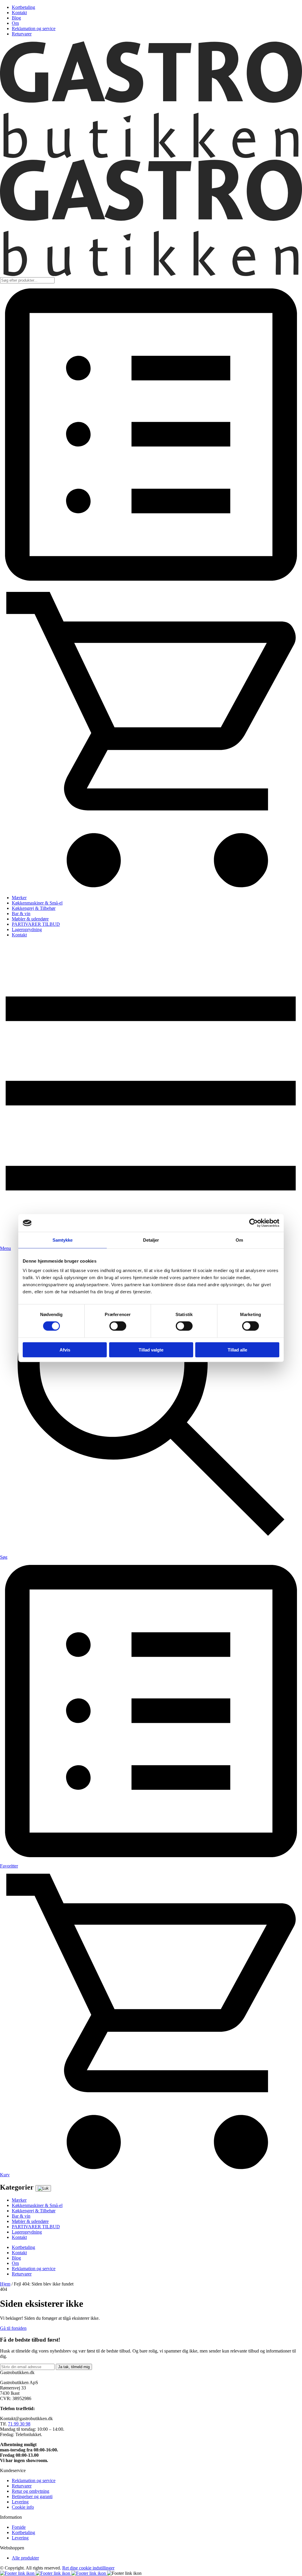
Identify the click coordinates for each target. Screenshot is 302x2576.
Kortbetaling (23, 7)
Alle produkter (25, 2558)
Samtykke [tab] (63, 1240)
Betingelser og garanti (32, 2496)
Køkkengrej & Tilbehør (34, 908)
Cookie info (23, 2507)
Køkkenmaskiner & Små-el (37, 903)
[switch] (118, 1326)
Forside (19, 2527)
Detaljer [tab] (151, 1240)
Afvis (65, 1350)
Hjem (5, 2284)
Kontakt (19, 13)
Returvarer (22, 34)
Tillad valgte (151, 1350)
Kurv (5, 2175)
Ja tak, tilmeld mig (74, 2367)
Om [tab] (239, 1240)
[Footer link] (18, 2573)
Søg (4, 1557)
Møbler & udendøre (30, 919)
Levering (20, 2502)
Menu (5, 1248)
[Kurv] (151, 888)
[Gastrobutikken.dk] (151, 157)
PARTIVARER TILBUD (36, 924)
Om (15, 23)
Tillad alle (237, 1350)
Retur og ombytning (31, 2491)
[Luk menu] (43, 2188)
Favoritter (9, 1866)
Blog (16, 18)
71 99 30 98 (19, 2424)
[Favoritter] (151, 584)
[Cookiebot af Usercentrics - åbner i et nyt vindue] (253, 1223)
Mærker (19, 898)
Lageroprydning (27, 929)
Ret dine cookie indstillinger (88, 2568)
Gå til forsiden (13, 2328)
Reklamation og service (34, 28)
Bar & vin (21, 914)
